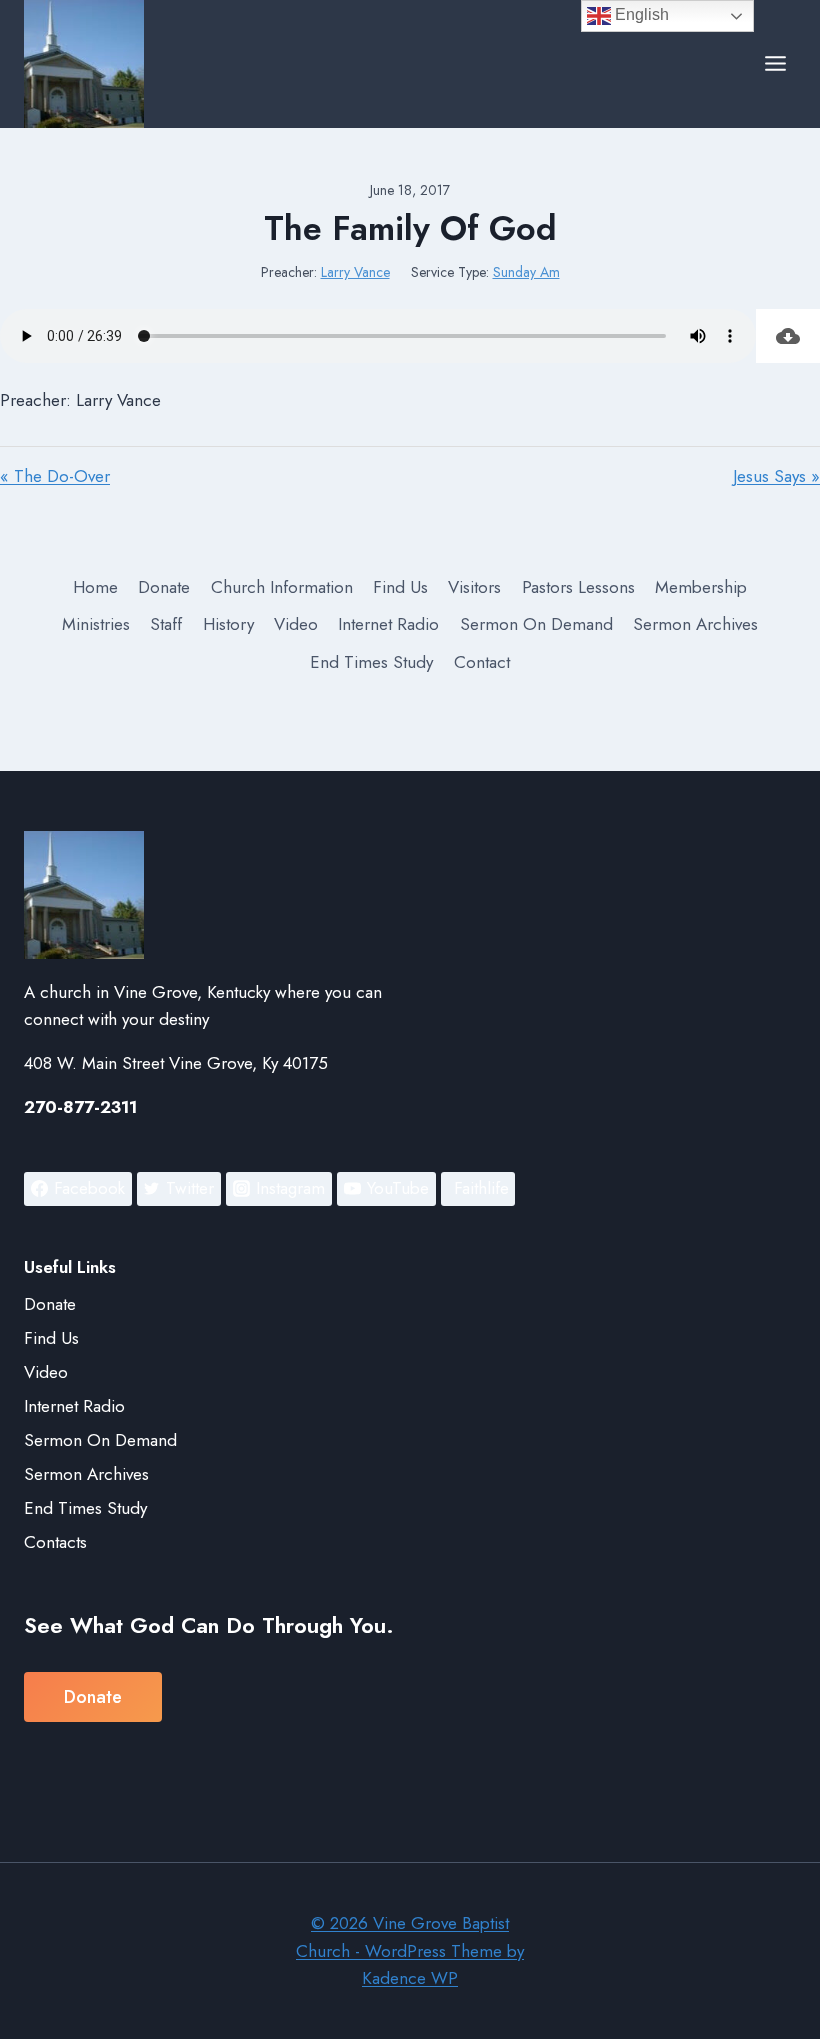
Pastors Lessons (578, 587)
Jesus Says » (776, 476)
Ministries (96, 624)
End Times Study (371, 662)
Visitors (474, 587)
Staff (166, 624)
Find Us (400, 587)
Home (95, 587)
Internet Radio (388, 624)
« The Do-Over (55, 476)
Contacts (55, 1542)
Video (296, 624)
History (228, 624)
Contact (482, 662)
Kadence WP (410, 1978)
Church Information (282, 587)
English (640, 14)
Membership (701, 587)
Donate (164, 587)
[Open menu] (775, 64)
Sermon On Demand (536, 624)
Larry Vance (355, 272)
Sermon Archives (695, 624)
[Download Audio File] (788, 336)
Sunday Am (526, 272)
